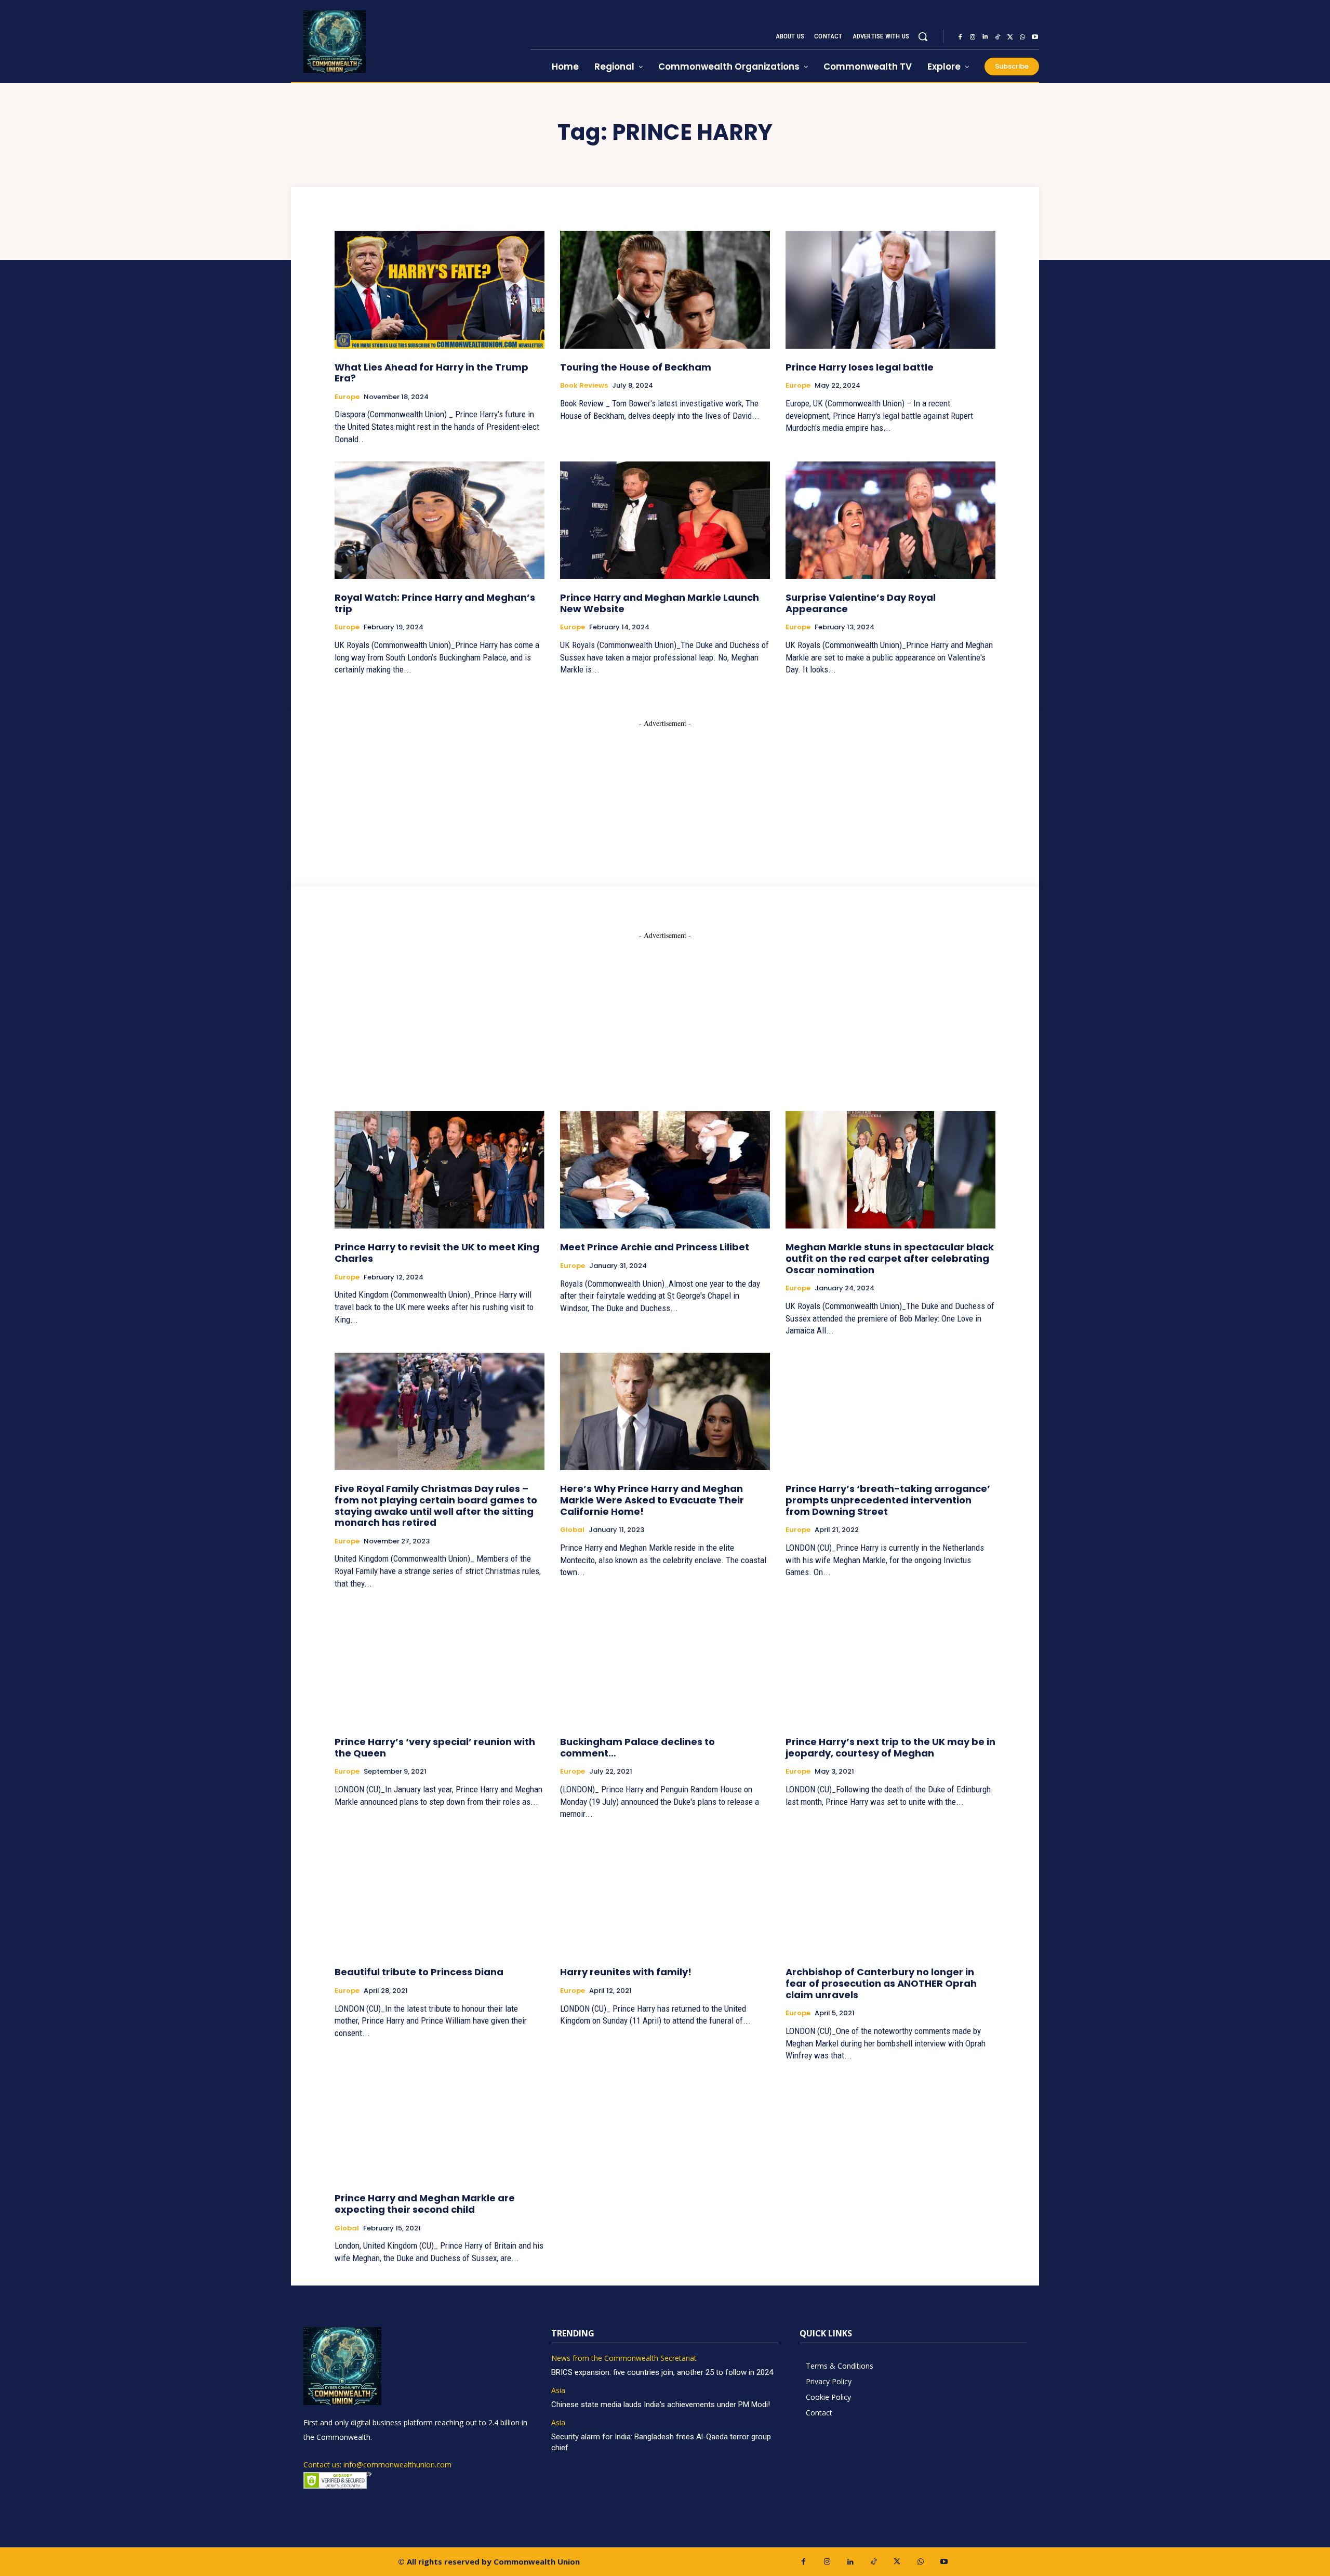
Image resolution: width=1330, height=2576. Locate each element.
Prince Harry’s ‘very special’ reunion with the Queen (435, 1747)
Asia (558, 2391)
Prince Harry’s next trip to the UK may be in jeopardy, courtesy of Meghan (890, 1747)
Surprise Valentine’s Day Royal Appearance (861, 603)
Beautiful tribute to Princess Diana (419, 1972)
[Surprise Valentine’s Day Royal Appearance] (890, 520)
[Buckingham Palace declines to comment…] (665, 1665)
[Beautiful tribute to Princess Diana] (440, 1895)
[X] (1010, 37)
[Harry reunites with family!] (665, 1895)
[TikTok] (997, 37)
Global (572, 1530)
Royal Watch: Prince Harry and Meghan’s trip (435, 603)
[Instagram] (973, 37)
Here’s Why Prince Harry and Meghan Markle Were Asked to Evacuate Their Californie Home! (652, 1500)
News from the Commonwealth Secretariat (624, 2359)
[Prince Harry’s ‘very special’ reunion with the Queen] (440, 1665)
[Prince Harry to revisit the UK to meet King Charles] (440, 1170)
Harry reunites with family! (626, 1972)
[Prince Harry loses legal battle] (890, 289)
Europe (347, 397)
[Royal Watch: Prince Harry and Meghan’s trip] (440, 520)
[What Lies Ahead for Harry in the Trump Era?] (440, 289)
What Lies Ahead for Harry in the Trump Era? (431, 373)
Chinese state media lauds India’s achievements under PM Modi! (662, 2405)
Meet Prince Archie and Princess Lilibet (655, 1247)
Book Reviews (584, 386)
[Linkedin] (985, 37)
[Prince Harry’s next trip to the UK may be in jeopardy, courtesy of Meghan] (890, 1665)
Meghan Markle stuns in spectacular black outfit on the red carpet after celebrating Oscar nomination (890, 1258)
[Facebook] (960, 37)
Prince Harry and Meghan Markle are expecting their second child (425, 2204)
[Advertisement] (665, 794)
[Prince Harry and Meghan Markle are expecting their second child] (440, 2121)
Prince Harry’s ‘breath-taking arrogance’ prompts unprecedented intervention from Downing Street (888, 1500)
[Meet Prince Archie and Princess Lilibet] (665, 1170)
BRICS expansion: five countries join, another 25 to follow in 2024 (662, 2372)
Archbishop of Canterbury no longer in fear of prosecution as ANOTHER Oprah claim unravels (881, 1983)
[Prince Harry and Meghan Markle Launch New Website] (665, 520)
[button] (923, 36)
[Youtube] (1035, 37)
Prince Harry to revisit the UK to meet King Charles (437, 1253)
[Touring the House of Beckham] (665, 289)
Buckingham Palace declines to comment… (637, 1747)
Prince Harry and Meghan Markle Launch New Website (660, 603)
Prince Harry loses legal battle (860, 367)
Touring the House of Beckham (636, 367)
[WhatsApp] (1022, 37)
